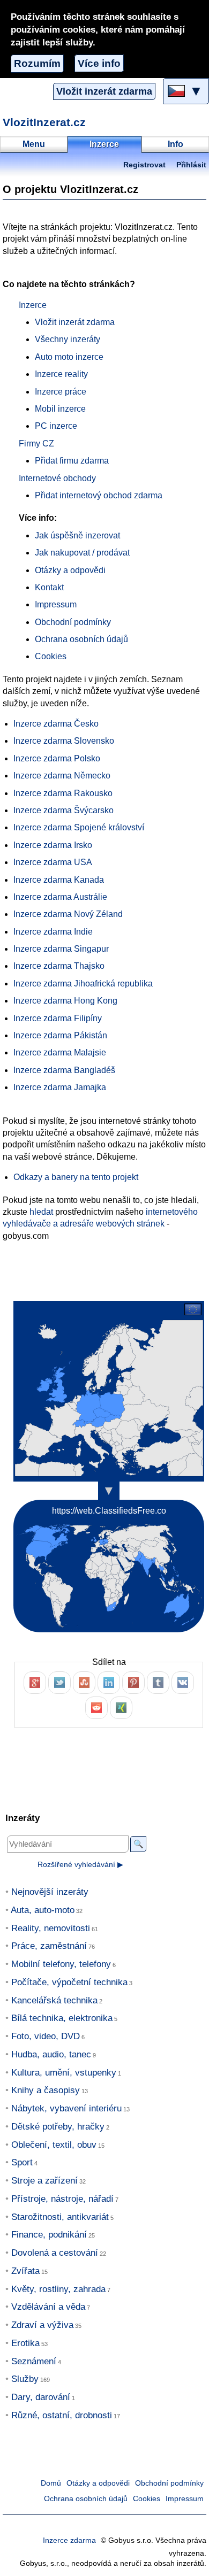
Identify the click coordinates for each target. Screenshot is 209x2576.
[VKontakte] (183, 1683)
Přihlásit (191, 165)
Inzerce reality (61, 374)
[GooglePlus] (35, 1683)
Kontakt (49, 587)
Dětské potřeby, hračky (58, 2127)
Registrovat (144, 165)
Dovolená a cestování (55, 2253)
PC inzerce (56, 426)
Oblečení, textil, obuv (54, 2145)
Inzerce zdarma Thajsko (59, 966)
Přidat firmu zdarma (72, 461)
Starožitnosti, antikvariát (60, 2217)
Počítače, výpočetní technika (69, 1982)
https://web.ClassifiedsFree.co (109, 1511)
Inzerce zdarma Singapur (61, 949)
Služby (25, 2379)
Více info (99, 63)
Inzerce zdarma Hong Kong (65, 1001)
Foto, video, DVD (46, 2036)
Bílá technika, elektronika (62, 2018)
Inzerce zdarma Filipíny (58, 1018)
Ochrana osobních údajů (81, 639)
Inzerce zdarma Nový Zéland (68, 914)
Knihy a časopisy (46, 2090)
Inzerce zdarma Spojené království (79, 827)
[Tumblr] (158, 1683)
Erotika (25, 2343)
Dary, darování (41, 2397)
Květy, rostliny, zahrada (58, 2289)
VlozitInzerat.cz (44, 122)
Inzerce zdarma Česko (56, 724)
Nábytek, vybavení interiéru (66, 2108)
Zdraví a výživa (42, 2325)
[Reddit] (96, 1708)
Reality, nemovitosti (51, 1928)
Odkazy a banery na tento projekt (76, 1177)
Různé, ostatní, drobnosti (62, 2415)
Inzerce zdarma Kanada (59, 880)
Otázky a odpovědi (70, 570)
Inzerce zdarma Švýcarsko (64, 810)
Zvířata (25, 2271)
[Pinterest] (133, 1683)
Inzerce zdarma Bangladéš (64, 1070)
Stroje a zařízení (44, 2181)
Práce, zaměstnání (49, 1946)
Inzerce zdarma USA (53, 862)
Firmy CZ (36, 444)
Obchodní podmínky (73, 622)
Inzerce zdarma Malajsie (60, 1052)
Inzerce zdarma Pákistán (60, 1035)
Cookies (51, 656)
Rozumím (37, 63)
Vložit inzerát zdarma (104, 91)
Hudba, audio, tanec (51, 2054)
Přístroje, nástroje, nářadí (62, 2199)
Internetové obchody (57, 478)
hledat (41, 1212)
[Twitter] (59, 1683)
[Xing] (121, 1708)
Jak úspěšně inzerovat (77, 535)
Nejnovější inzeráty (50, 1892)
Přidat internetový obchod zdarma (99, 495)
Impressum (56, 604)
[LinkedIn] (109, 1683)
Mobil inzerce (60, 409)
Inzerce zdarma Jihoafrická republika (83, 984)
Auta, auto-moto (43, 1910)
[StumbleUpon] (84, 1683)
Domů (51, 2483)
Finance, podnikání (49, 2235)
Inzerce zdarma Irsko (53, 845)
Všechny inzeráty (68, 339)
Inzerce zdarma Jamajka (60, 1087)
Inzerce (33, 305)
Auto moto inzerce (69, 357)
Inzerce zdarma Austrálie (60, 897)
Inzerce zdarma (69, 2540)
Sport (22, 2162)
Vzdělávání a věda (48, 2307)
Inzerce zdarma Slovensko (64, 741)
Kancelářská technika (54, 2000)
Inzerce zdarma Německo (62, 776)
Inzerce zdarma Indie (53, 932)
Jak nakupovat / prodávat (82, 553)
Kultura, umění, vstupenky (64, 2073)
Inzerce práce (61, 392)
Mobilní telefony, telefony (61, 1964)
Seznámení (34, 2361)
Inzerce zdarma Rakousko (63, 793)
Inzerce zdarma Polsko (57, 758)
